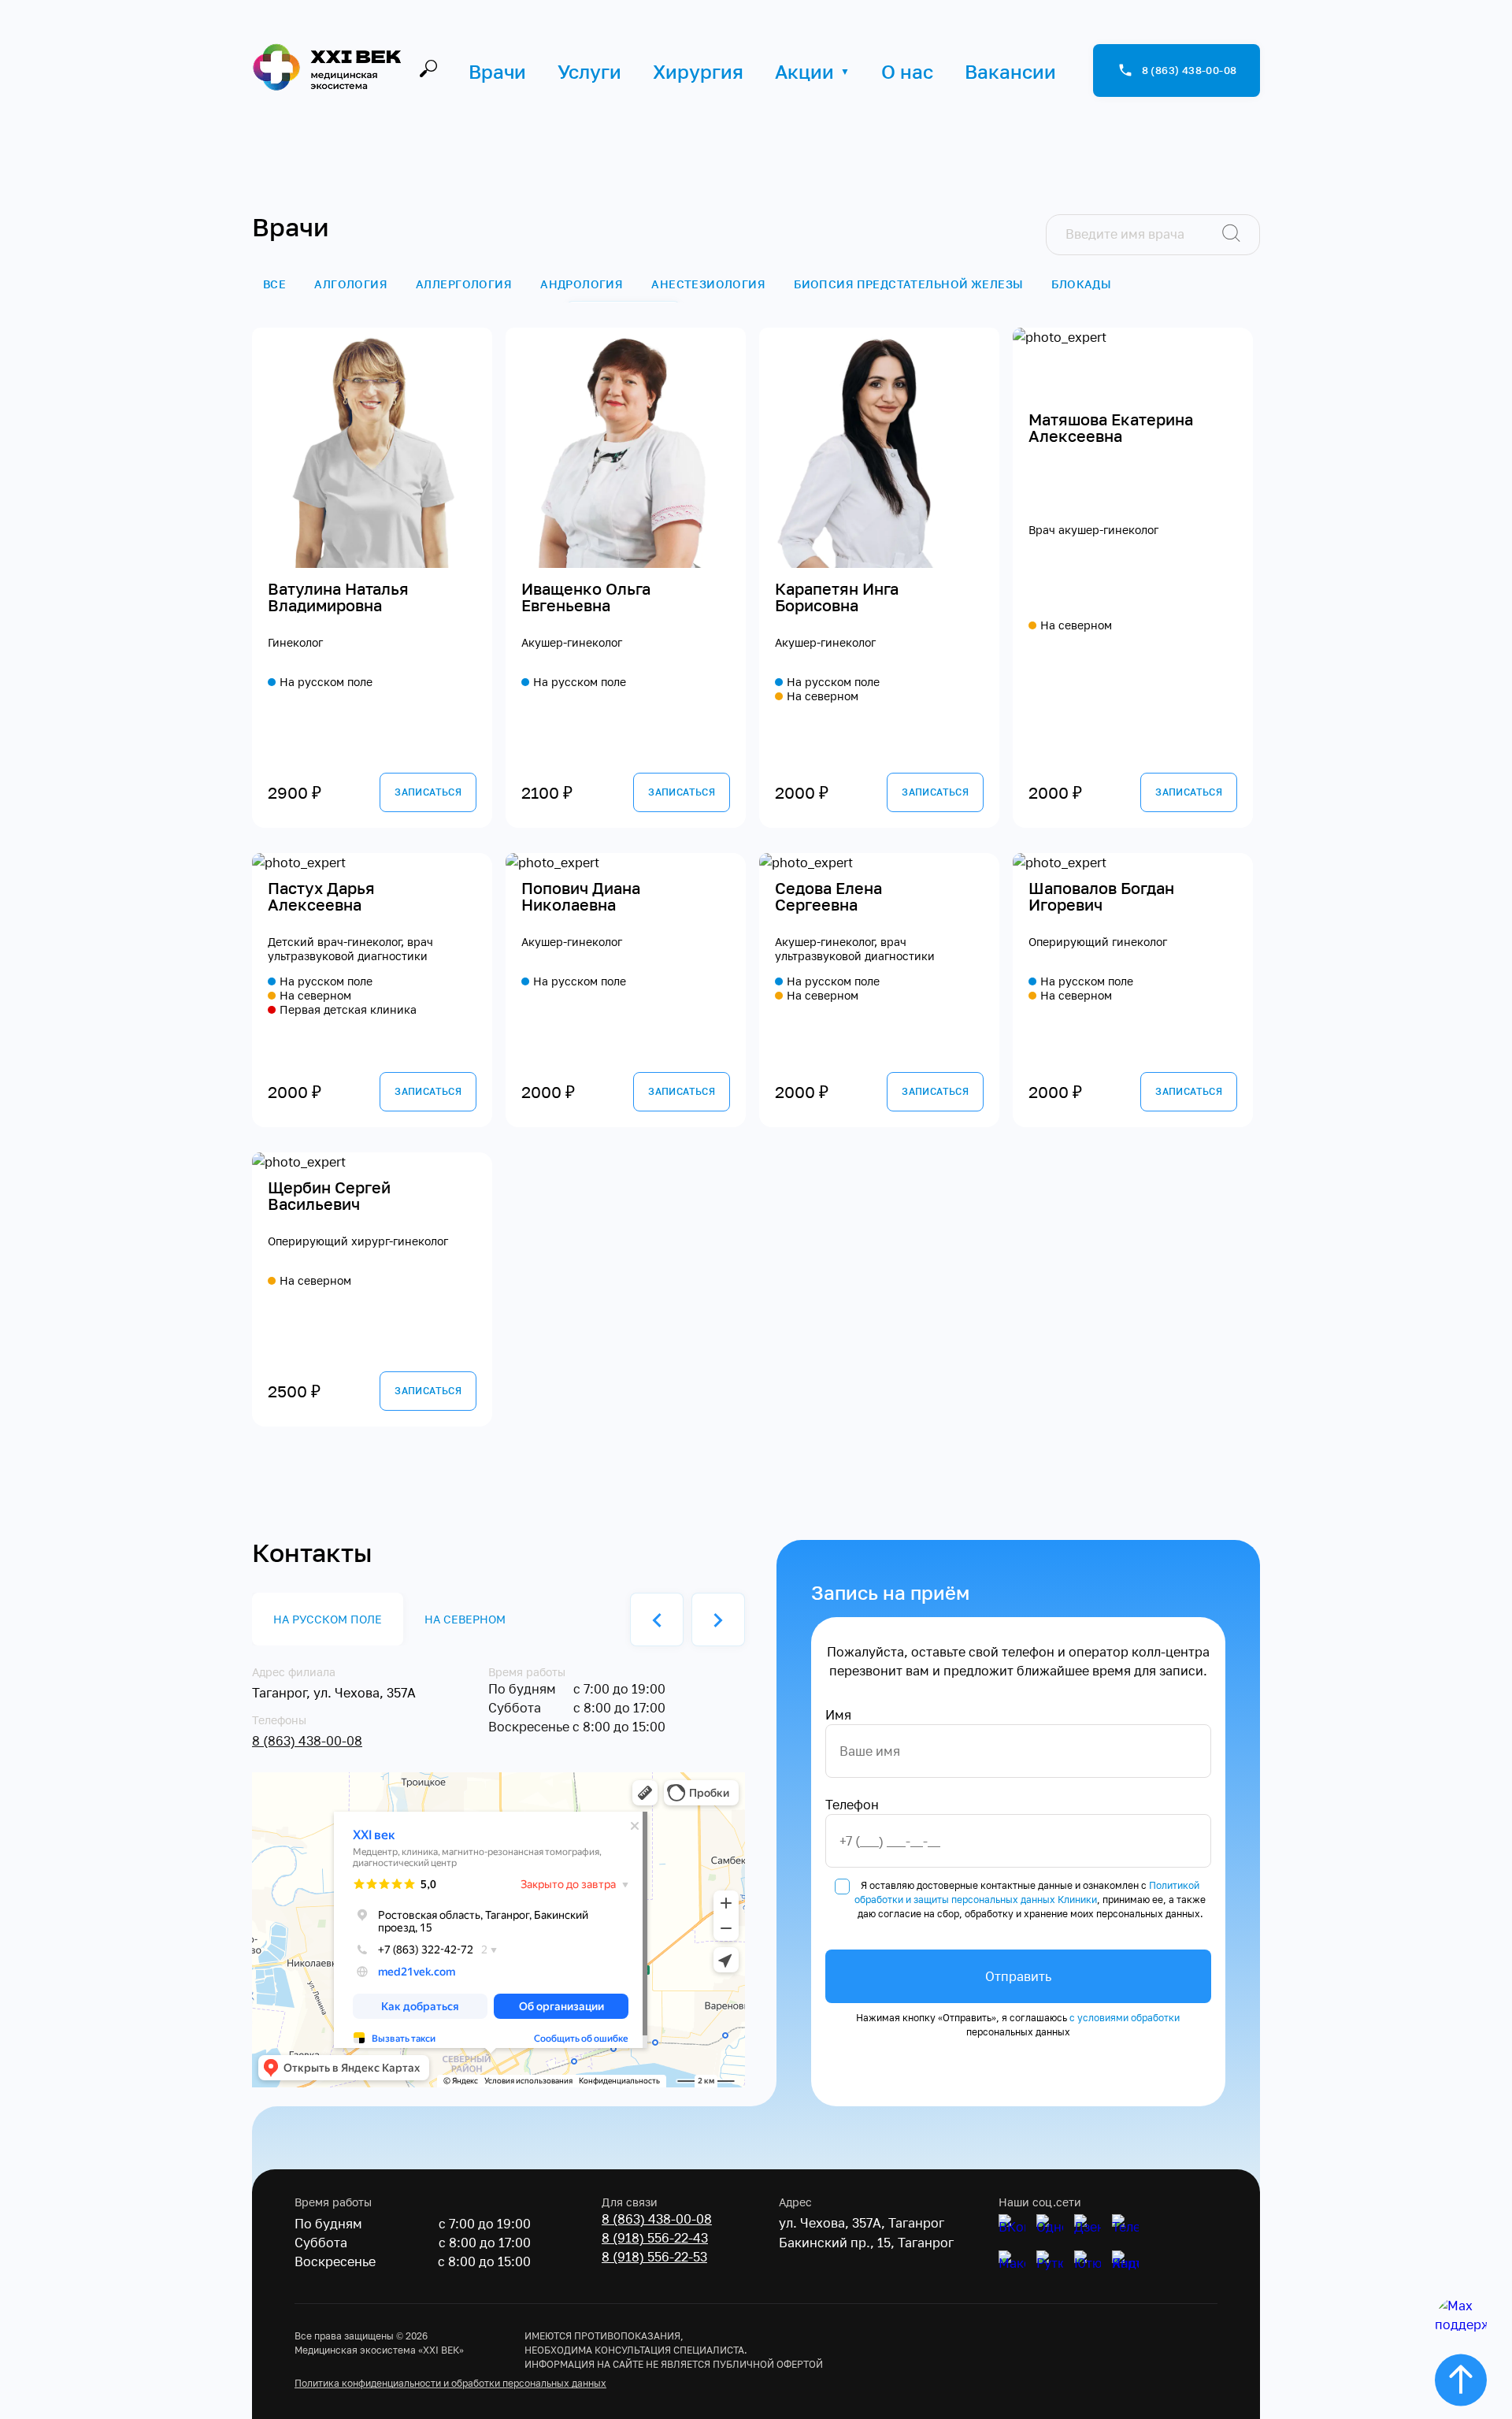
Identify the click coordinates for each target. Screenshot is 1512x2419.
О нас (907, 71)
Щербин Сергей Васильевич (329, 1196)
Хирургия (698, 71)
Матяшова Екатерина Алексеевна (1111, 428)
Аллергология (464, 284)
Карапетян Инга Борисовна (837, 597)
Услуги (589, 71)
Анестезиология (708, 284)
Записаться (428, 792)
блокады (1081, 284)
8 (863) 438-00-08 (307, 1741)
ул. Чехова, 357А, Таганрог (862, 2223)
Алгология (351, 284)
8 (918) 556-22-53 (654, 2257)
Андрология (582, 284)
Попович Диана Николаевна (581, 897)
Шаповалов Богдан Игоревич (1101, 897)
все (274, 284)
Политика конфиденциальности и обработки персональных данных (450, 2383)
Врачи (497, 71)
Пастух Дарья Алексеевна (321, 897)
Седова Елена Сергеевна (828, 897)
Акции (804, 71)
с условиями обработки (1125, 2018)
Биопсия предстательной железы (908, 284)
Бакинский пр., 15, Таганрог (866, 2243)
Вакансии (1010, 71)
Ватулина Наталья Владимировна (338, 597)
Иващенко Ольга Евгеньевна (586, 597)
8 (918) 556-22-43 (655, 2238)
